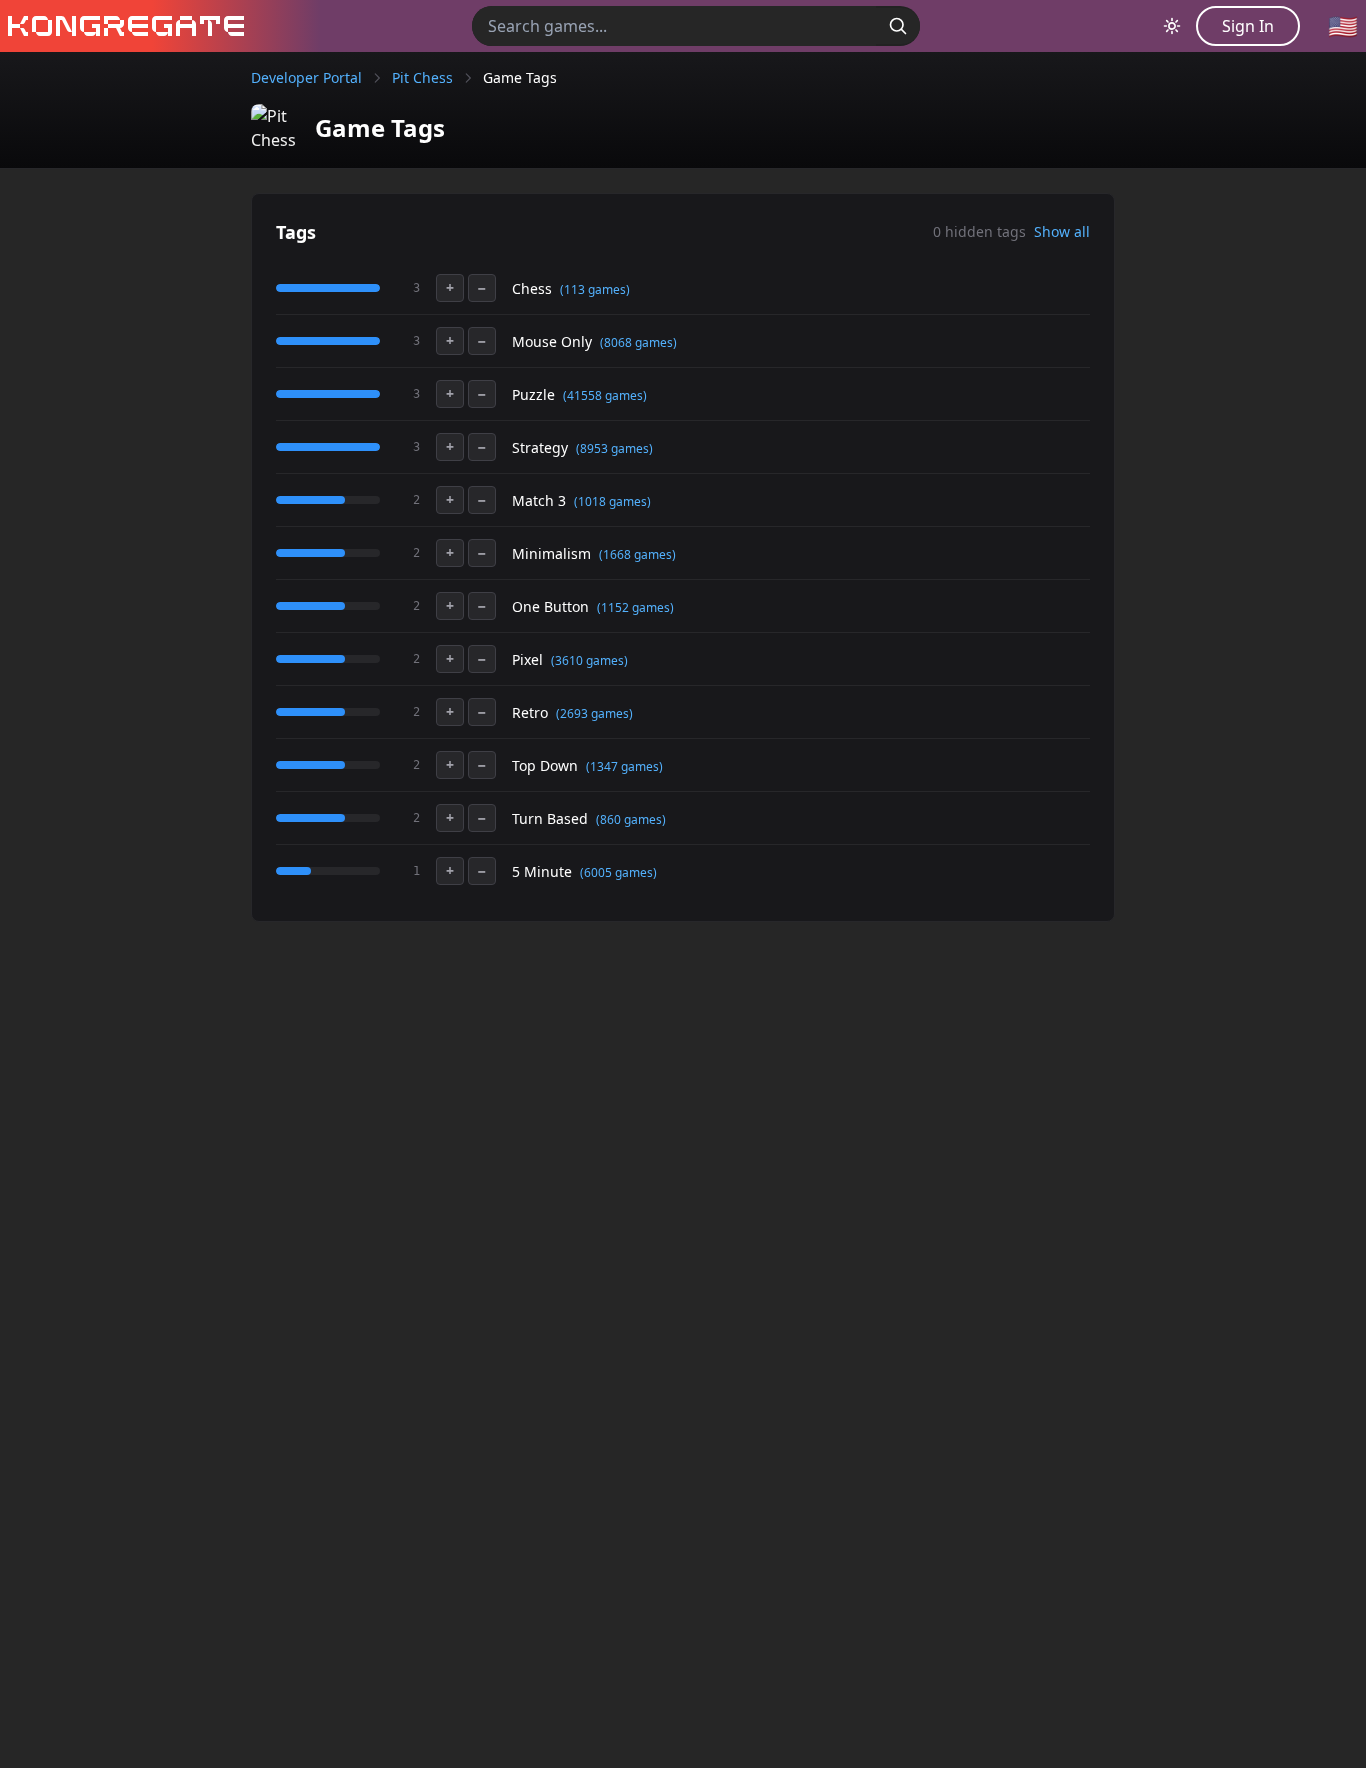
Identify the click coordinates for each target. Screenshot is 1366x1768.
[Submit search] (898, 26)
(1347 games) (624, 766)
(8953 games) (614, 448)
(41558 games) (605, 395)
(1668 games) (637, 554)
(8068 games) (638, 342)
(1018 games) (612, 501)
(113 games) (595, 289)
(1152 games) (635, 607)
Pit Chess (422, 77)
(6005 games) (618, 872)
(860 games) (631, 819)
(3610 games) (589, 660)
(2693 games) (594, 713)
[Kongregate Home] (122, 26)
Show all (1062, 231)
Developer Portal (306, 77)
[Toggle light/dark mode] (1172, 26)
